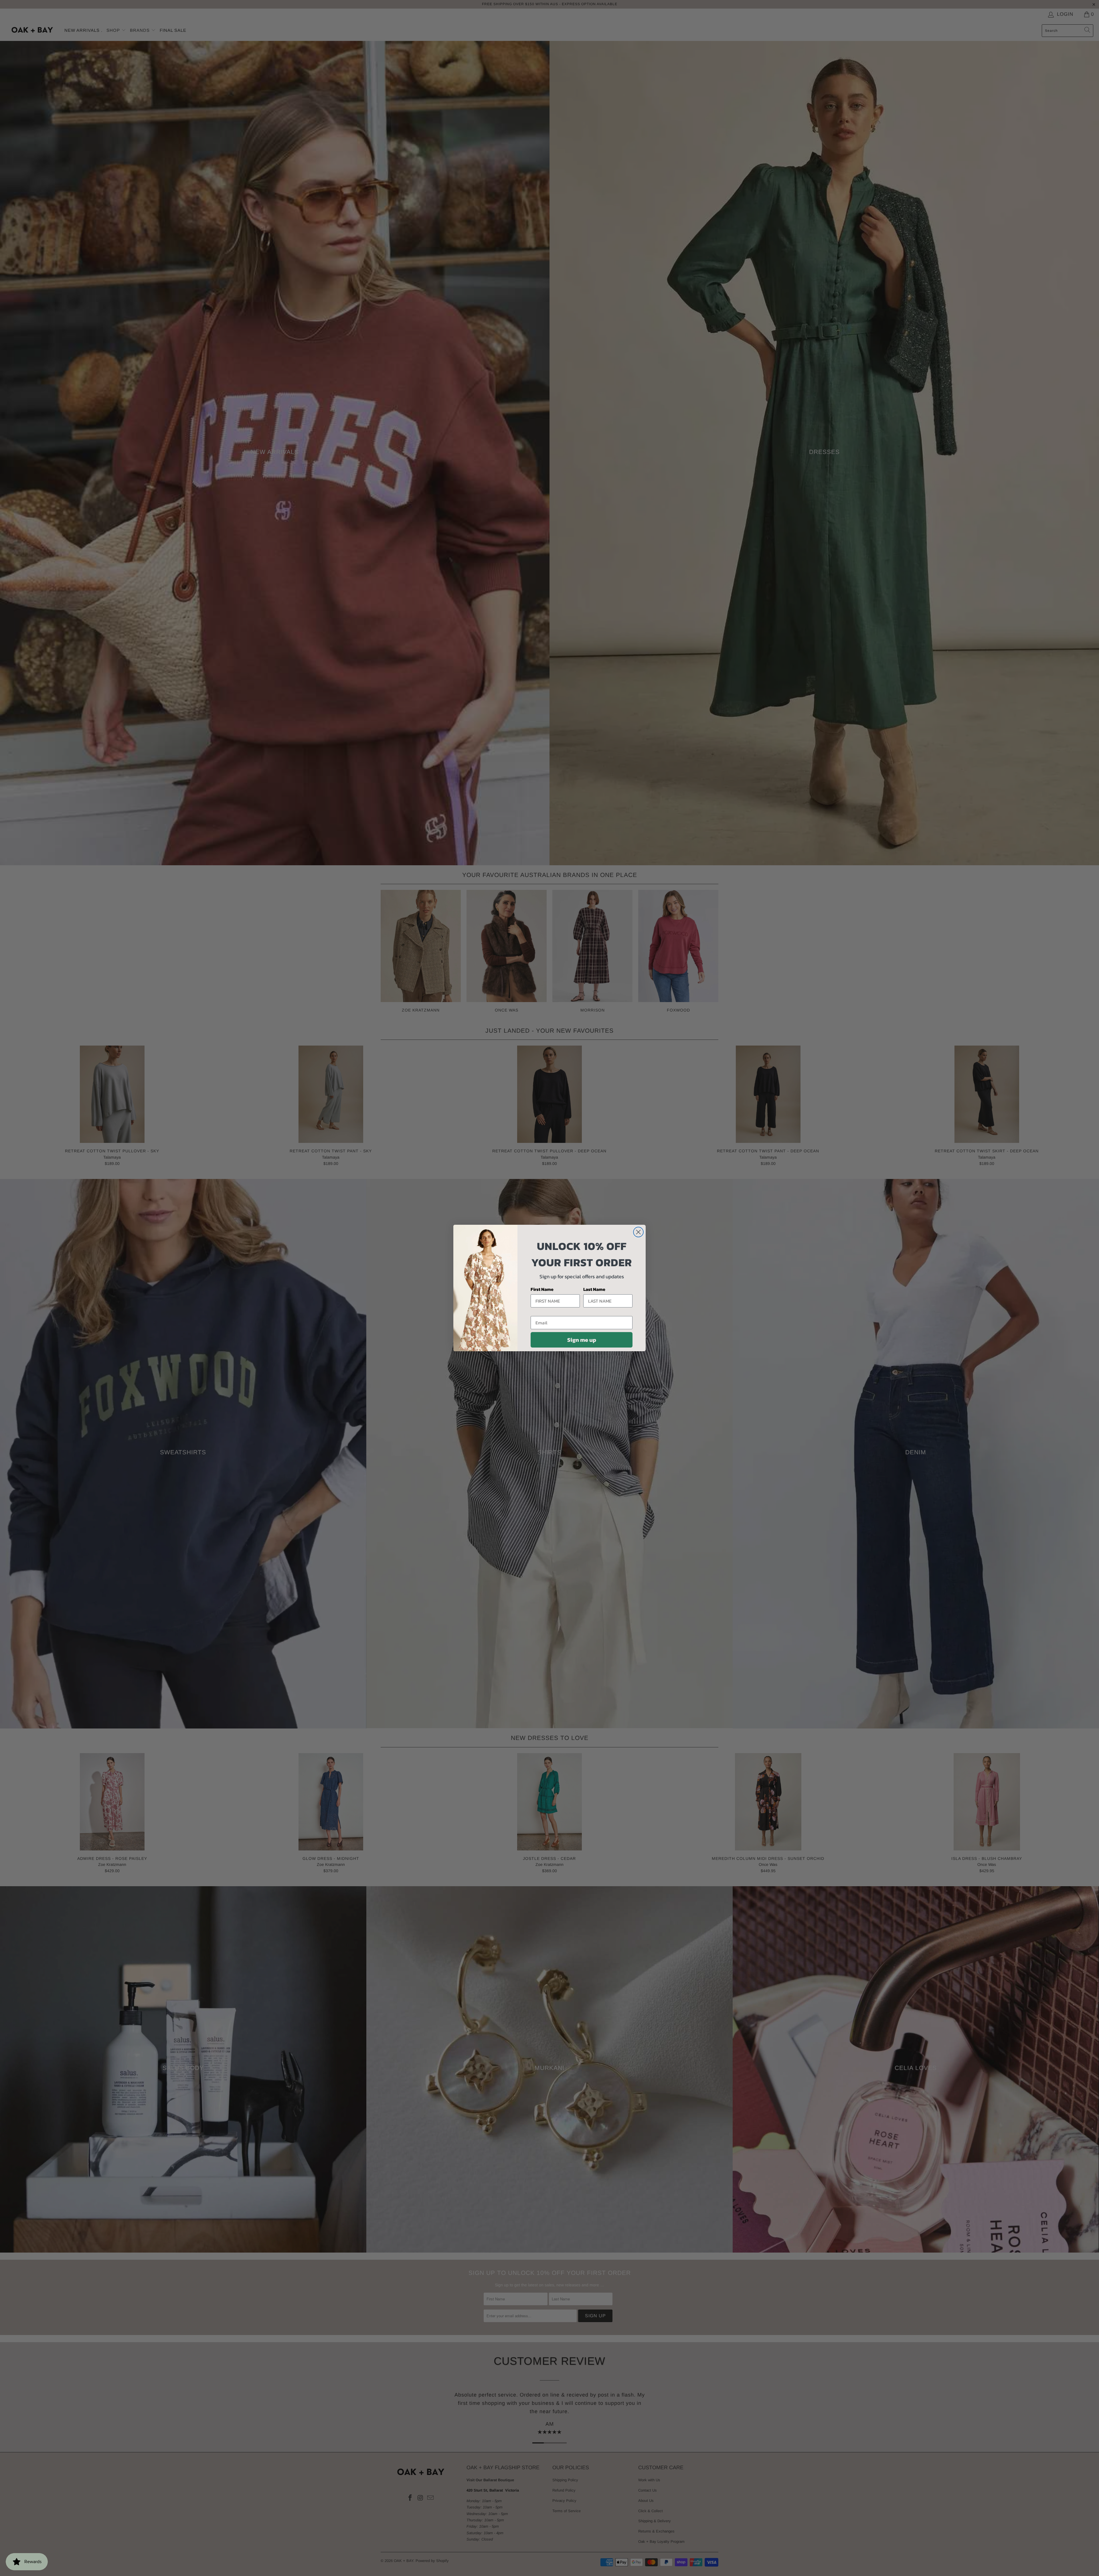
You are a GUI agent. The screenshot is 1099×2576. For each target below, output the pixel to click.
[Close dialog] (638, 1232)
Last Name (594, 1289)
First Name (542, 1289)
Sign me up (582, 1340)
